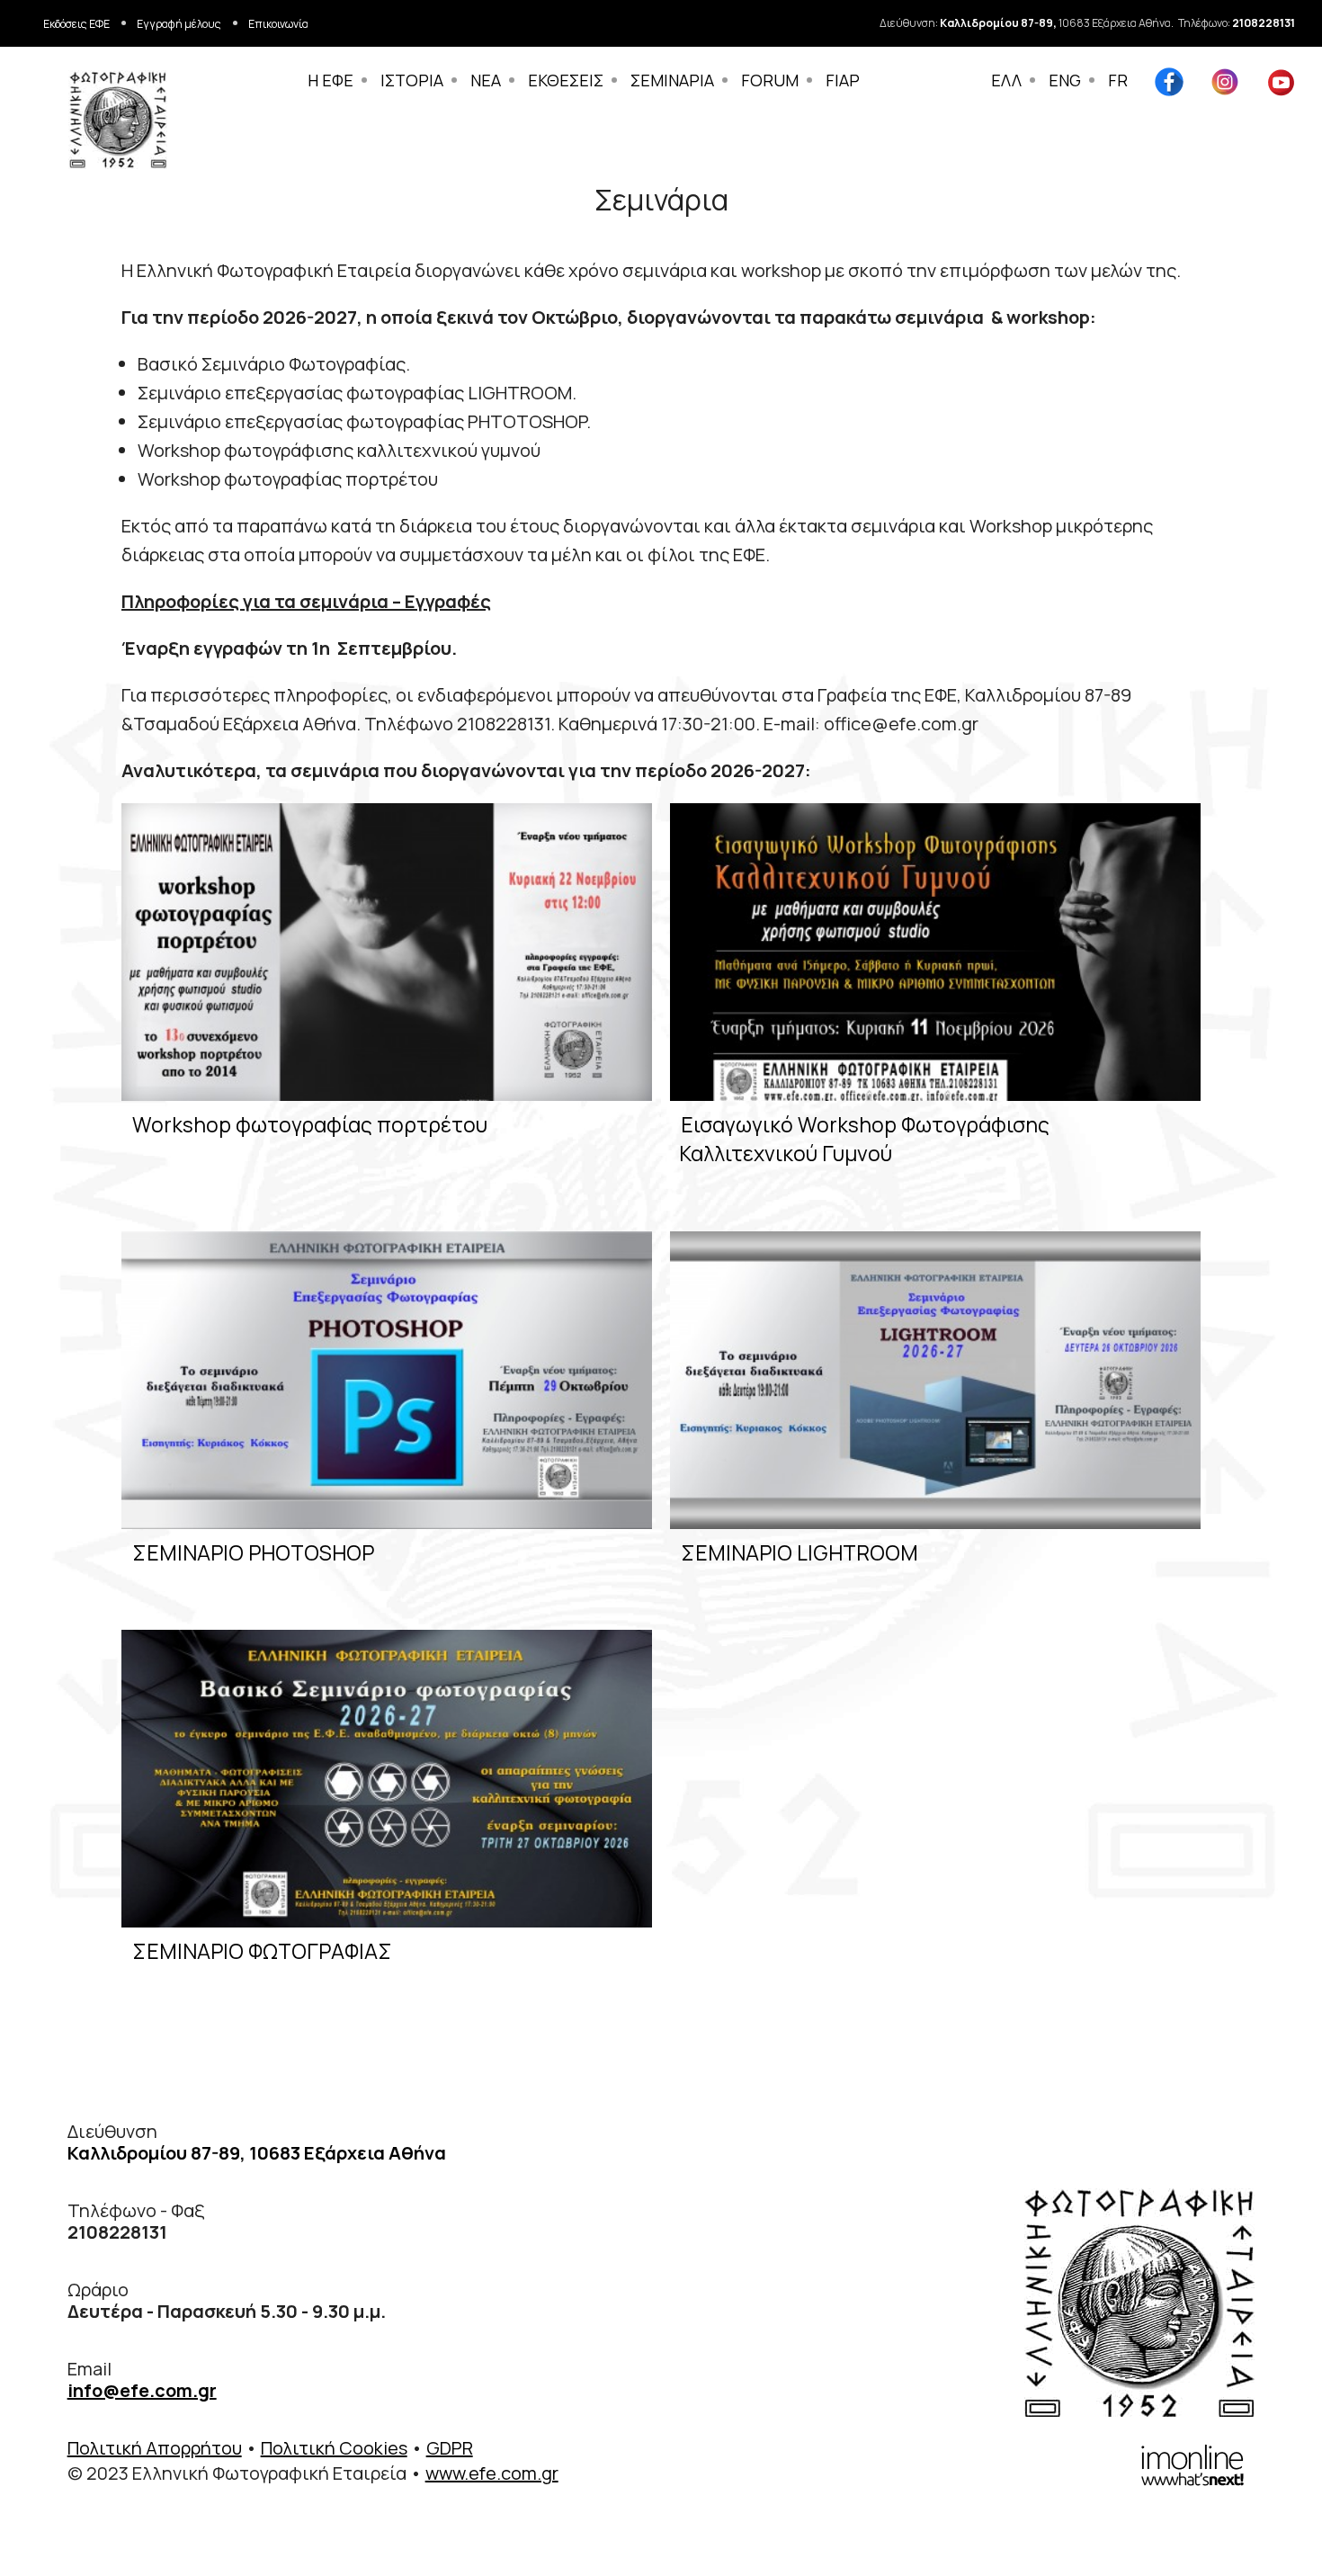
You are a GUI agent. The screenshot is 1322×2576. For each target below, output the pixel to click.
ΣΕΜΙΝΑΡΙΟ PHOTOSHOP (253, 1552)
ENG (1065, 80)
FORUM (770, 80)
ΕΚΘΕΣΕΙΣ (566, 80)
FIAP (843, 80)
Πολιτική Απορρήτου (155, 2448)
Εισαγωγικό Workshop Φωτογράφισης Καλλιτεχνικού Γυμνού (864, 1139)
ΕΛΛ (1006, 80)
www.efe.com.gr (492, 2473)
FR (1118, 80)
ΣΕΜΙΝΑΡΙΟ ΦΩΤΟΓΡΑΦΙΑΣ (262, 1951)
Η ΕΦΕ (330, 80)
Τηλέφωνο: (1237, 23)
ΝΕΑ (486, 80)
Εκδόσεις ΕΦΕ (76, 24)
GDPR (450, 2448)
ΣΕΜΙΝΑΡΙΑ (672, 80)
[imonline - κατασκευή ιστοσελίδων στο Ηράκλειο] (1192, 2463)
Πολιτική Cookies (334, 2448)
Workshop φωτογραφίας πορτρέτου (310, 1124)
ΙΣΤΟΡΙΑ (412, 80)
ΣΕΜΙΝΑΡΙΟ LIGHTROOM (799, 1552)
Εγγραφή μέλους (179, 24)
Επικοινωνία (278, 24)
